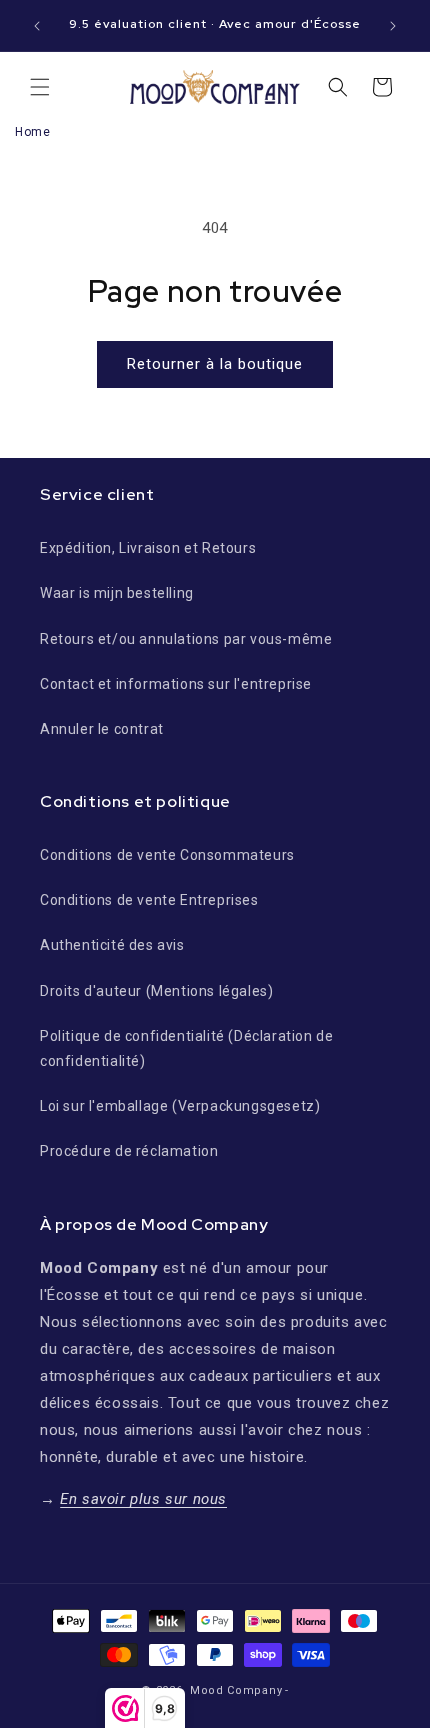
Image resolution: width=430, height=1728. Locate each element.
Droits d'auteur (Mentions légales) (156, 991)
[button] (40, 87)
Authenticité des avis (112, 945)
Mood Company (236, 1690)
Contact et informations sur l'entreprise (176, 684)
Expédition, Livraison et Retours (148, 548)
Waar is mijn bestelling (117, 593)
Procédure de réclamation (129, 1151)
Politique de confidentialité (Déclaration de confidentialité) (186, 1048)
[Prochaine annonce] (393, 26)
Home (32, 132)
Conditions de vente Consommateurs (167, 855)
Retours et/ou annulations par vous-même (186, 639)
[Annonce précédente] (37, 26)
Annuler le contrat (102, 729)
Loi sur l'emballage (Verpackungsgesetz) (180, 1106)
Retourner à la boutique (215, 364)
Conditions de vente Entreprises (149, 900)
